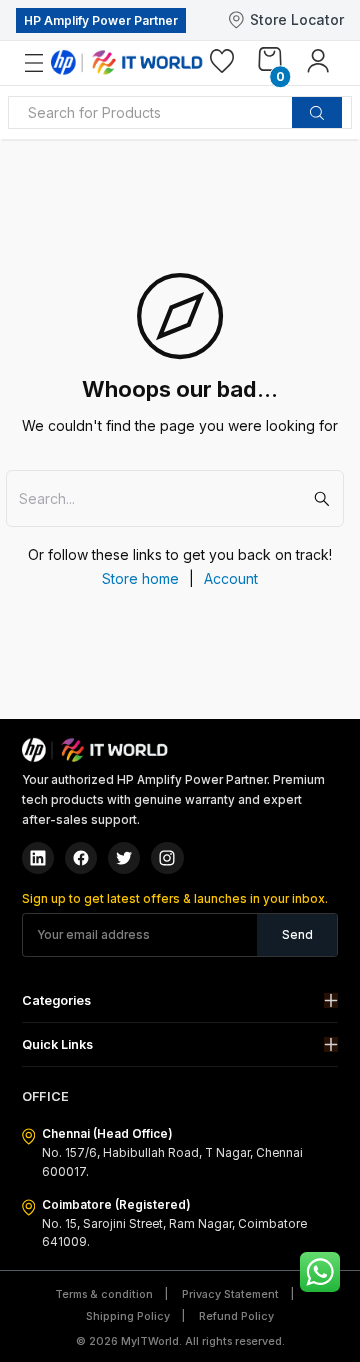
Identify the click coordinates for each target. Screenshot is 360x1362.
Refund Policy (236, 1316)
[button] (180, 1000)
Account (231, 578)
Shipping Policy (128, 1316)
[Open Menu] (45, 63)
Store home (140, 578)
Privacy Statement (230, 1294)
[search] (317, 113)
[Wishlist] (222, 65)
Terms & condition (104, 1294)
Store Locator (297, 19)
